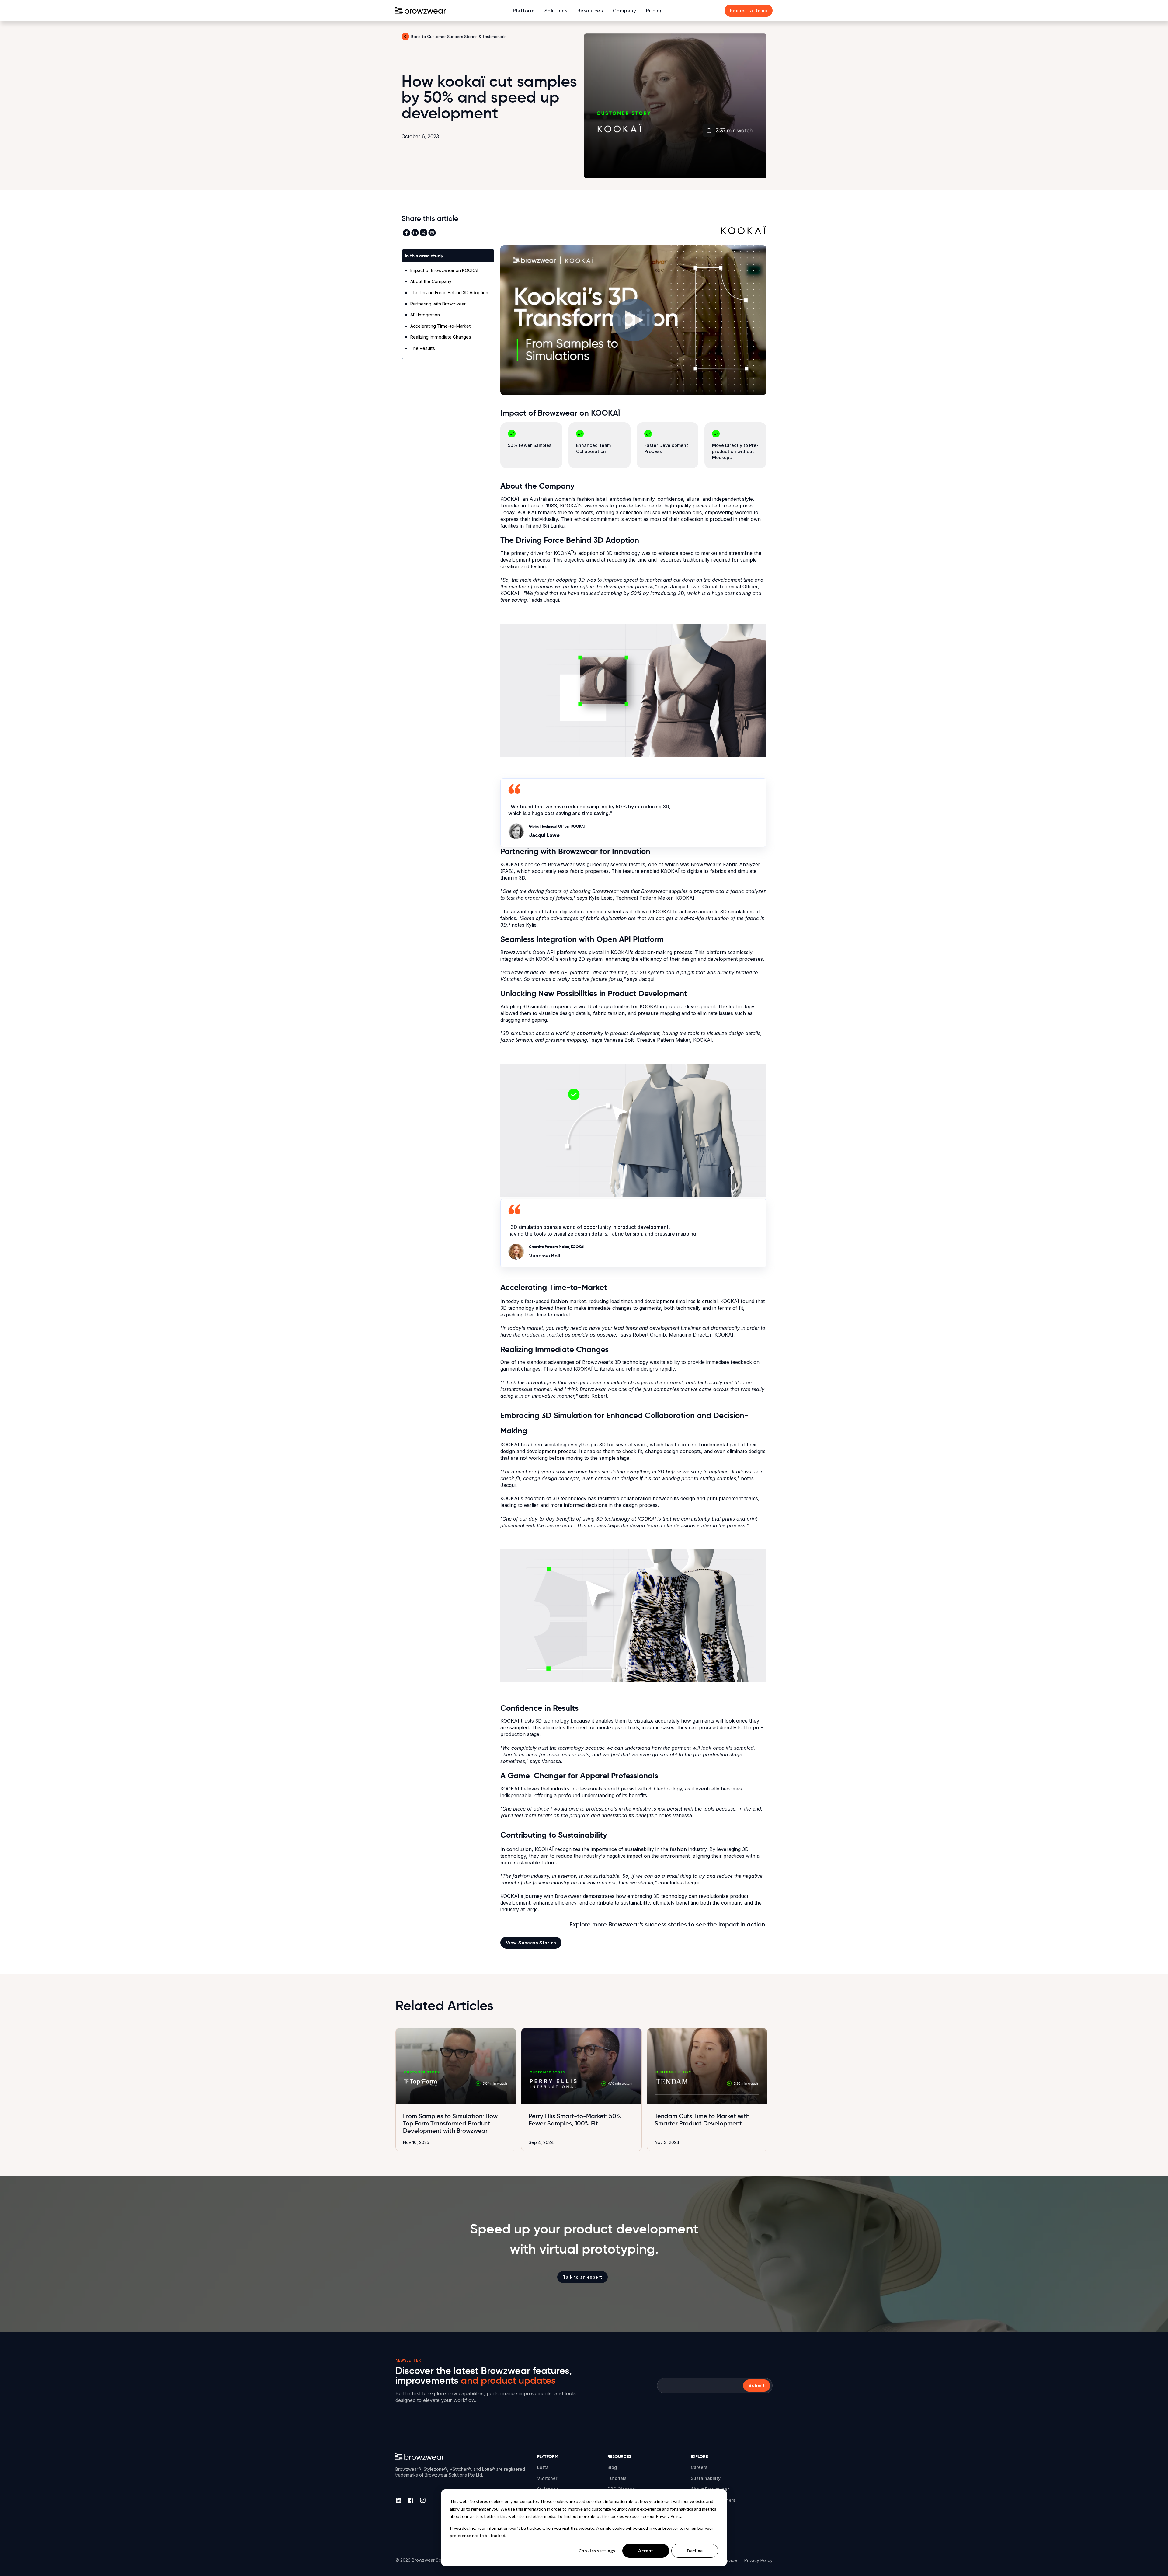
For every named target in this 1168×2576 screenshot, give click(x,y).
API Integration (425, 315)
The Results (423, 348)
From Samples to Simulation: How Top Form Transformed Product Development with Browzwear (450, 2123)
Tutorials (617, 2478)
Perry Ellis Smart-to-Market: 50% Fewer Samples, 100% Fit (575, 2120)
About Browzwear (710, 2489)
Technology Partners (713, 2500)
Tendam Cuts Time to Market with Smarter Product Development (702, 2120)
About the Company (431, 281)
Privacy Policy (758, 2560)
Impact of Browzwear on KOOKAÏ (444, 270)
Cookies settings (597, 2551)
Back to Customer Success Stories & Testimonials (458, 37)
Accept (646, 2551)
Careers (699, 2467)
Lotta (543, 2467)
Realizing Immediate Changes (441, 337)
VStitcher (547, 2478)
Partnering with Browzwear (438, 304)
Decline (695, 2551)
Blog (612, 2467)
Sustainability (706, 2478)
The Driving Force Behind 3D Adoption (449, 293)
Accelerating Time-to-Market (440, 326)
